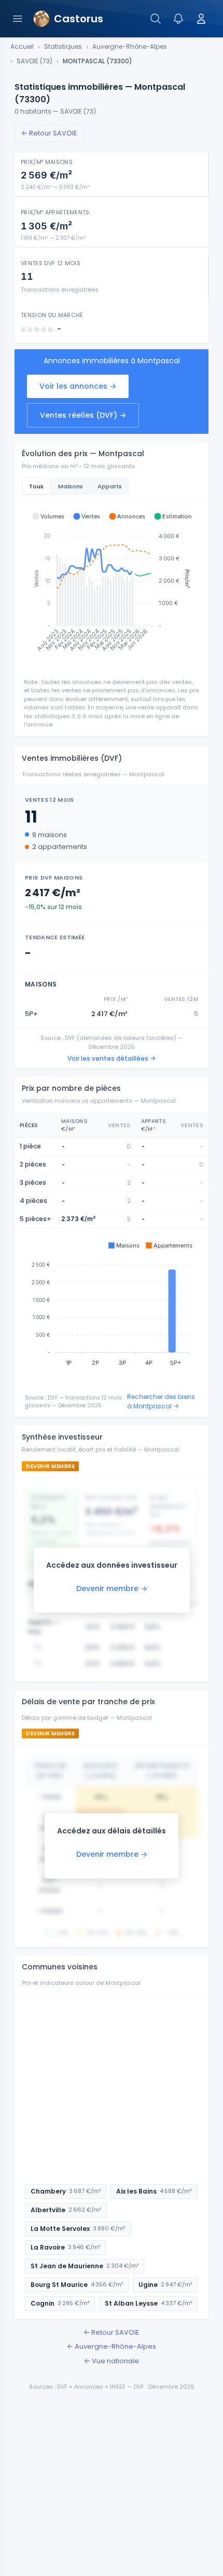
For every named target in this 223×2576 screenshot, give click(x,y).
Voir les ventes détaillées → (112, 1058)
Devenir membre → (112, 1588)
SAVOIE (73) (34, 61)
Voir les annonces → (78, 386)
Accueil (22, 47)
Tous (36, 486)
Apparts (110, 486)
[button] (48, 516)
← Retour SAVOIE (49, 133)
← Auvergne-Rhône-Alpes (112, 2346)
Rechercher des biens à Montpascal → (161, 1401)
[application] (112, 586)
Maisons (71, 486)
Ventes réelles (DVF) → (83, 415)
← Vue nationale (112, 2361)
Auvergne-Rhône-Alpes (130, 47)
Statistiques (63, 47)
